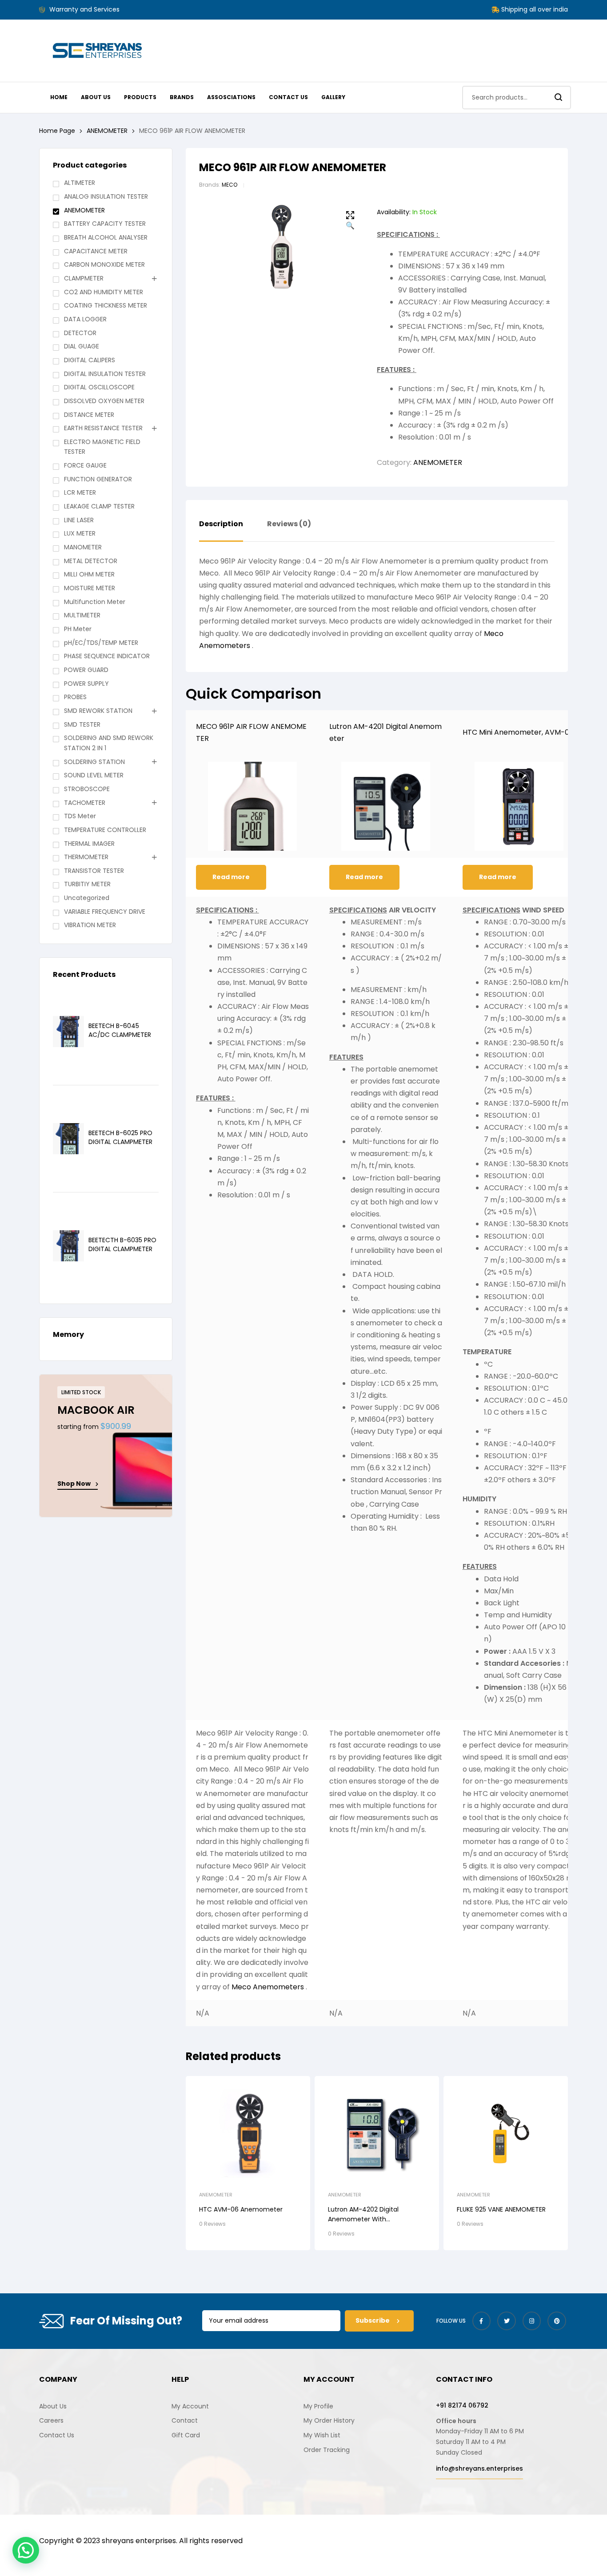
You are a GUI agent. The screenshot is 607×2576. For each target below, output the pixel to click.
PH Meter (78, 629)
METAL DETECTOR (91, 561)
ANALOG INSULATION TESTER (106, 196)
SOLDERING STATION (94, 762)
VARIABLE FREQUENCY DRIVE (105, 912)
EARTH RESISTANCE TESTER (103, 428)
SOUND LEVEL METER (94, 775)
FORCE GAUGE (85, 465)
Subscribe (373, 2320)
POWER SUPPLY (86, 684)
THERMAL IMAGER (89, 844)
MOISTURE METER (90, 588)
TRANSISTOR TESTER (94, 871)
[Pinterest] (557, 2321)
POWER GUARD (86, 670)
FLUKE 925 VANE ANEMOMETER (501, 2209)
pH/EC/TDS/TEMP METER (101, 643)
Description (221, 524)
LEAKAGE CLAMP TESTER (99, 506)
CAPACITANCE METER (96, 251)
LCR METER (80, 492)
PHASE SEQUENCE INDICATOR (107, 656)
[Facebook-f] (482, 2321)
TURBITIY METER (87, 884)
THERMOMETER (86, 857)
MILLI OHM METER (89, 574)
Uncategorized (87, 898)
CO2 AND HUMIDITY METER (104, 292)
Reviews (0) (289, 524)
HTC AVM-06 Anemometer (241, 2209)
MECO (230, 185)
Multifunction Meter (95, 602)
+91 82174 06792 (462, 2405)
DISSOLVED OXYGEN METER (104, 401)
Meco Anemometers (269, 1987)
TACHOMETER (85, 803)
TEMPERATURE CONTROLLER (105, 830)
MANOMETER (83, 547)
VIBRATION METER (90, 925)
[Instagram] (532, 2321)
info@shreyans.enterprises (479, 2468)
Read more (231, 877)
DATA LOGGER (85, 319)
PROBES (75, 697)
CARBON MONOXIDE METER (104, 264)
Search (559, 98)
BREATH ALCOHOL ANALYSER (106, 237)
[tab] (221, 531)
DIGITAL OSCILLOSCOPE (99, 387)
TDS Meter (80, 816)
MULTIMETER (82, 615)
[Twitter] (507, 2321)
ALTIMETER (80, 183)
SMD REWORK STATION (98, 711)
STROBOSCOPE (87, 789)
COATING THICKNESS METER (106, 305)
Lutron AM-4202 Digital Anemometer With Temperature (363, 2219)
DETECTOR (80, 333)
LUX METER (80, 533)
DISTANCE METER (89, 415)
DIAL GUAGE (82, 346)
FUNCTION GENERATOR (98, 479)
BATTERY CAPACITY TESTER (105, 224)
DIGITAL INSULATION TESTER (105, 374)
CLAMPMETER (84, 278)
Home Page (57, 131)
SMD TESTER (82, 724)
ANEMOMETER (107, 131)
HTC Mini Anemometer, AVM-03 (518, 732)
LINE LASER (79, 520)
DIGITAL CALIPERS (90, 360)
